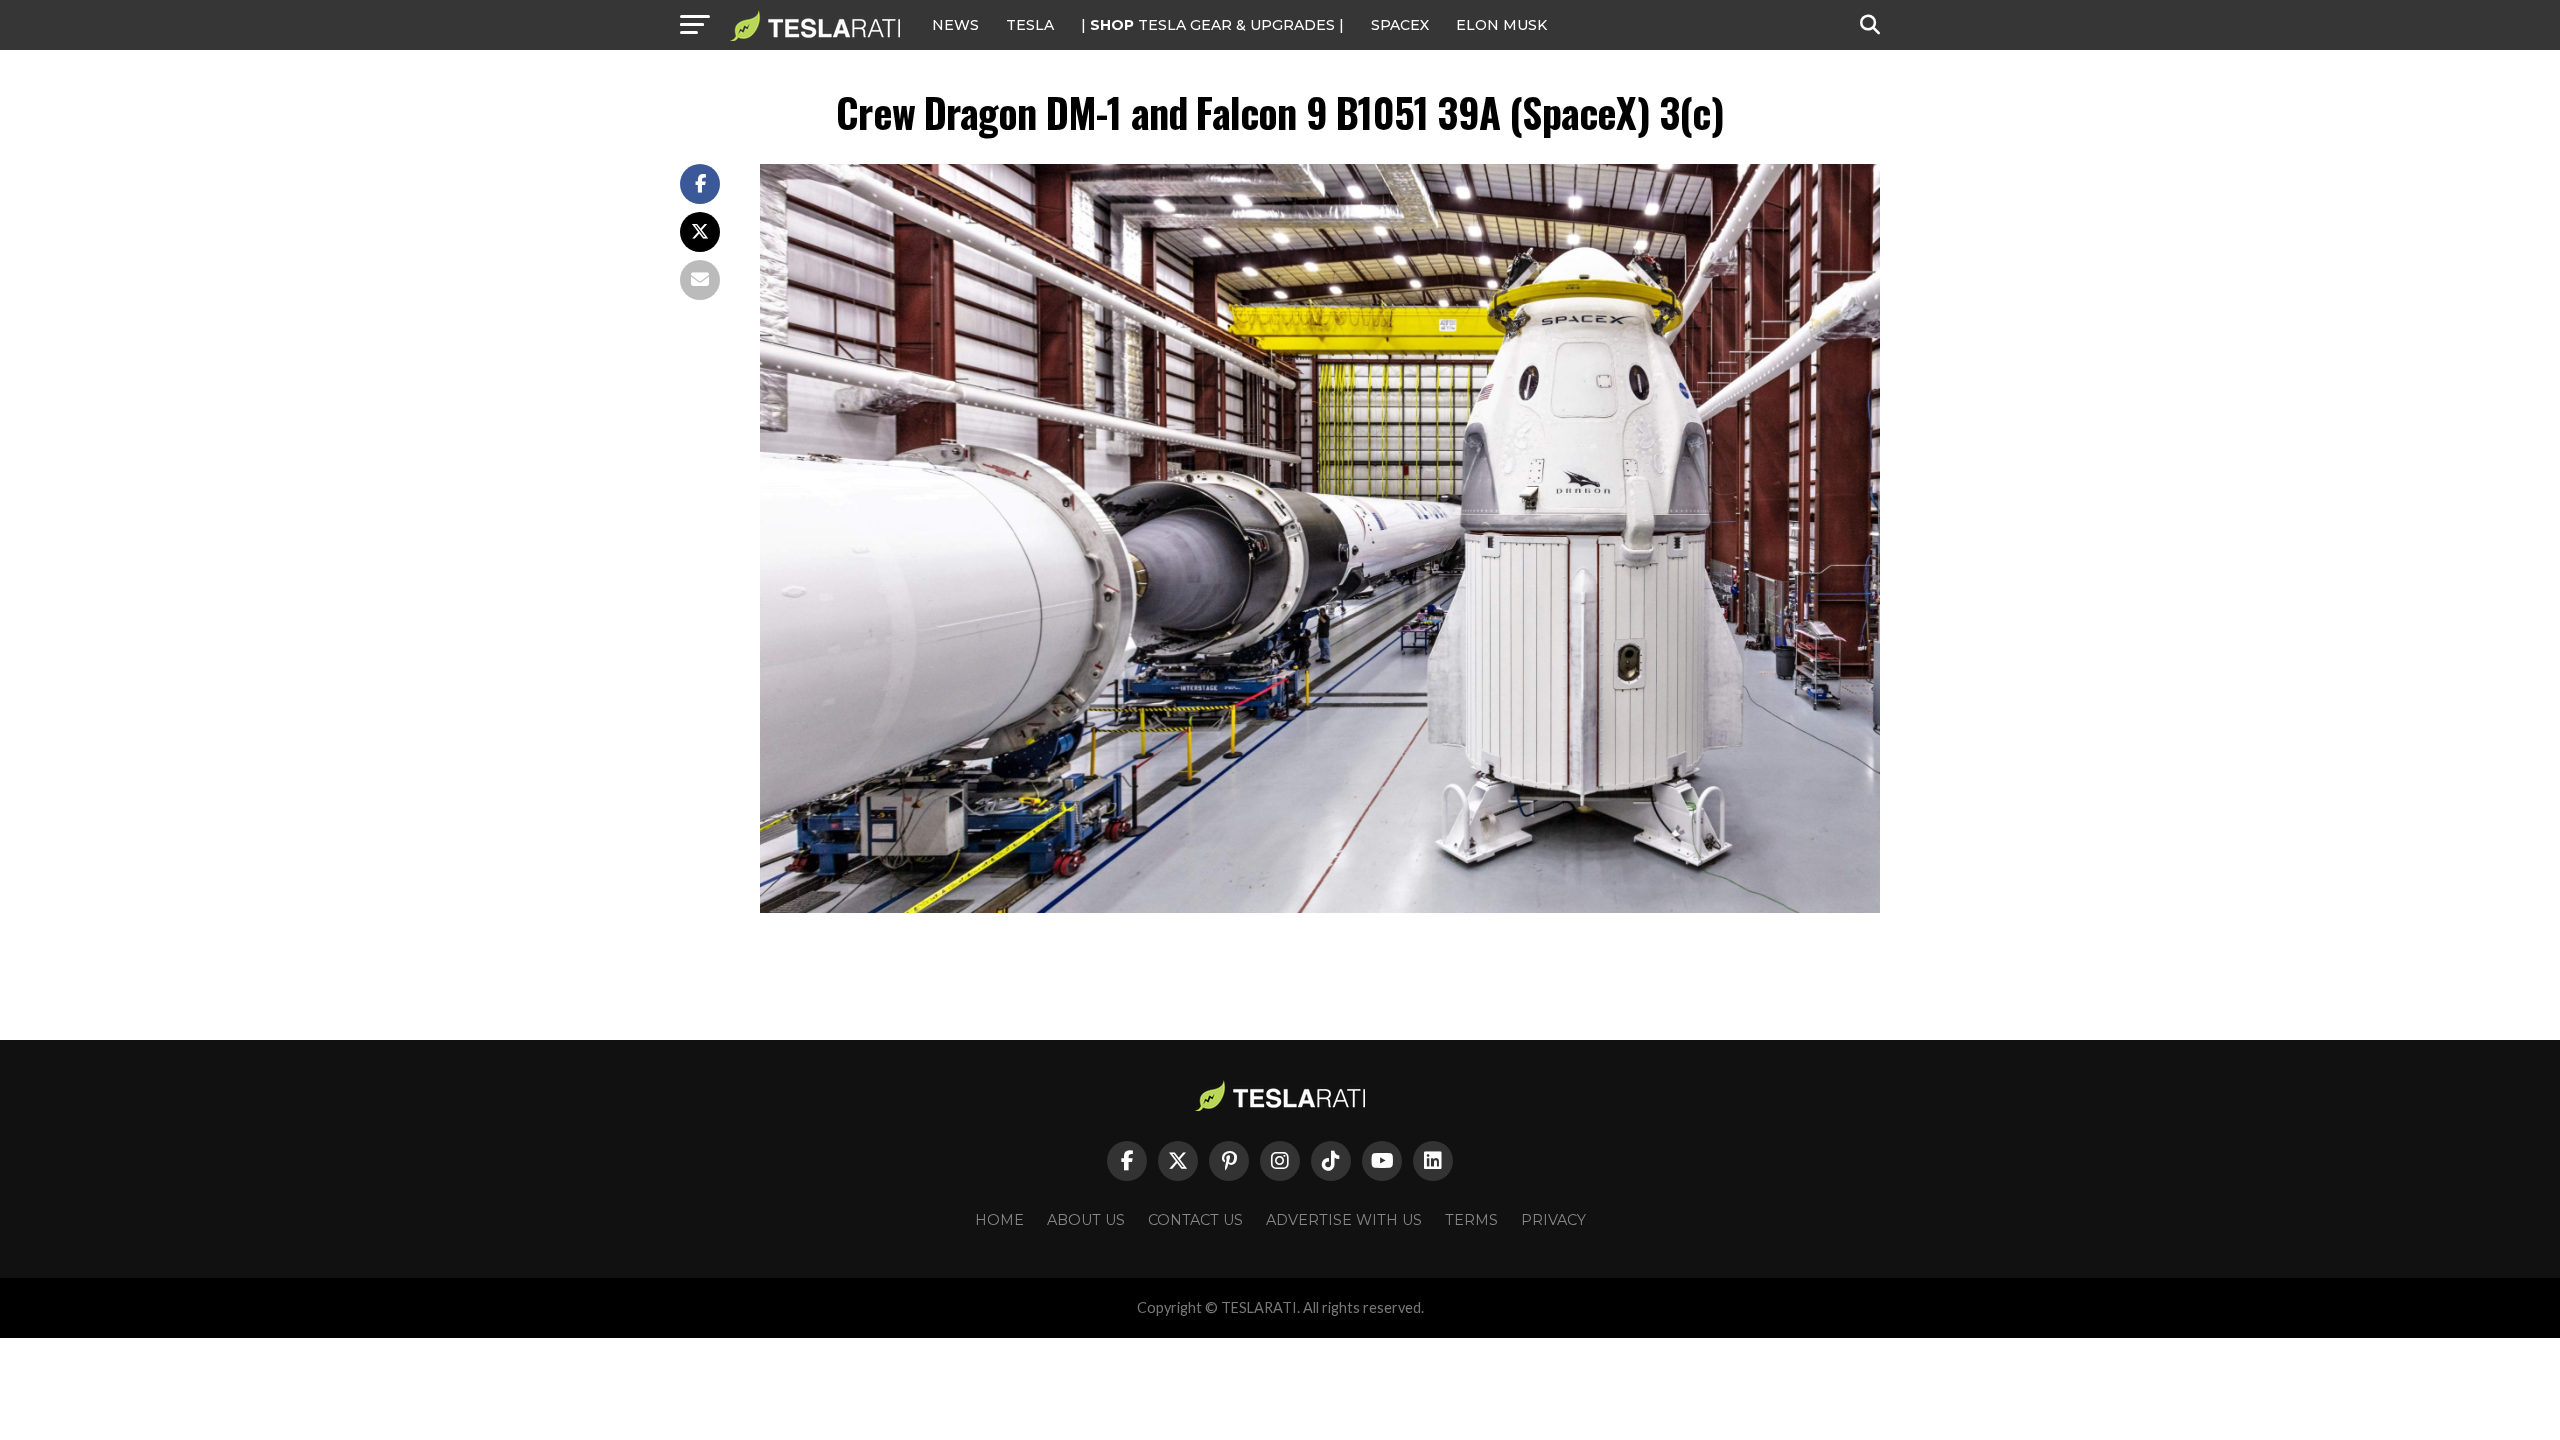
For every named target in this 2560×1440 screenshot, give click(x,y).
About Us (1086, 1220)
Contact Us (1195, 1220)
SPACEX (1400, 25)
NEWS (955, 25)
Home (999, 1220)
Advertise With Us (1344, 1220)
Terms (1471, 1220)
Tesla (1030, 25)
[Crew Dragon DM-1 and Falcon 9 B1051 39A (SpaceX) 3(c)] (1320, 907)
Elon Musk (1501, 25)
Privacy (1553, 1220)
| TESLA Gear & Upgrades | (1212, 25)
